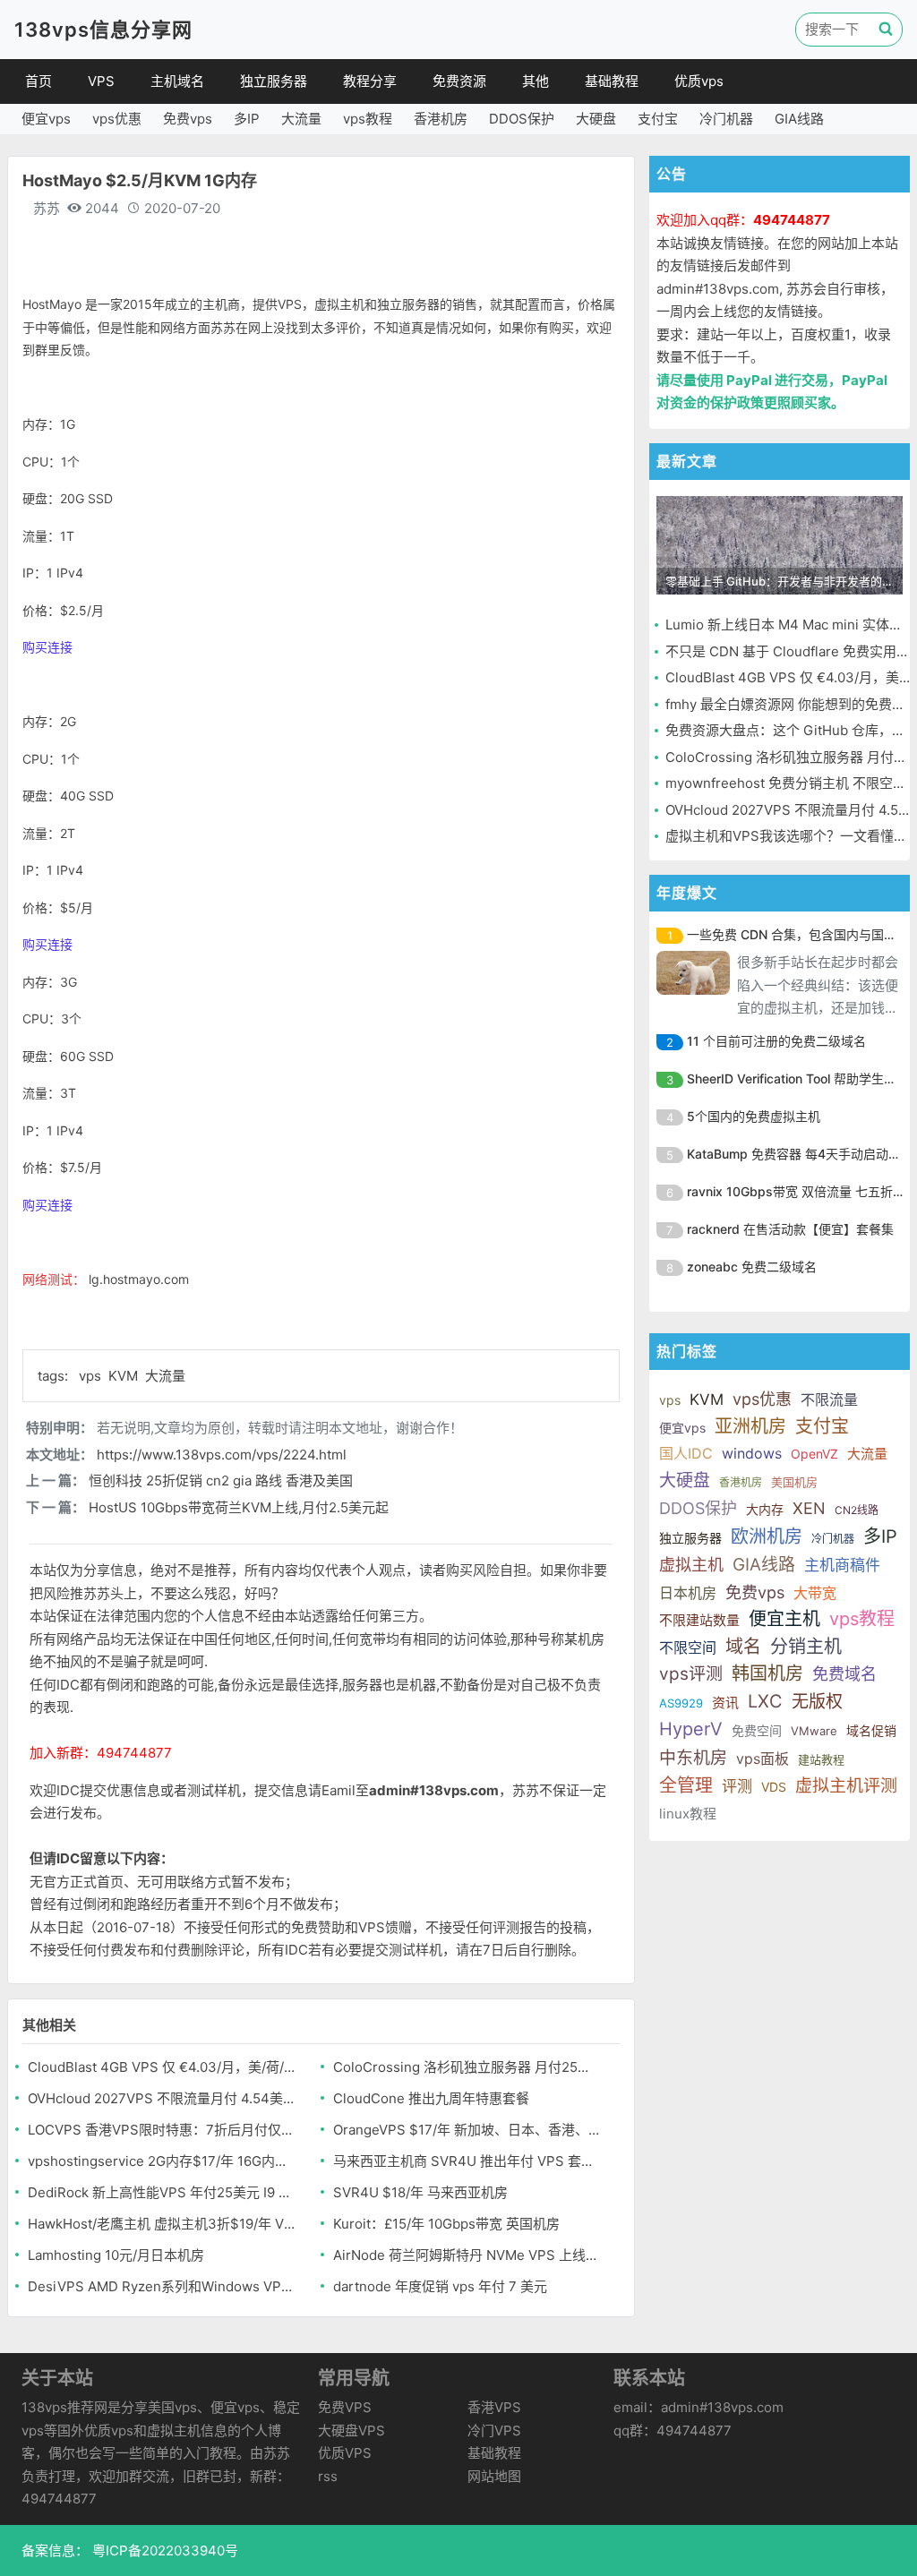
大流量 (301, 119)
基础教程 (612, 81)
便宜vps (46, 119)
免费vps (188, 119)
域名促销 (871, 1730)
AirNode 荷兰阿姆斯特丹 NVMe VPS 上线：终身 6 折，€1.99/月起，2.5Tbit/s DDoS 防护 (467, 2255)
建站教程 (821, 1759)
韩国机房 (767, 1673)
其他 (536, 81)
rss (328, 2476)
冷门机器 (726, 119)
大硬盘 (596, 119)
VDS (774, 1787)
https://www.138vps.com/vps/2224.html (222, 1455)
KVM (125, 1376)
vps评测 (691, 1674)
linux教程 (688, 1814)
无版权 (817, 1702)
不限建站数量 (699, 1620)
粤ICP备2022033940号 (163, 2550)
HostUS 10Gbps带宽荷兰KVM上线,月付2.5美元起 (239, 1507)
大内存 (765, 1509)
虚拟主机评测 (846, 1786)
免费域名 (844, 1674)
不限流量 (829, 1399)
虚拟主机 (691, 1565)
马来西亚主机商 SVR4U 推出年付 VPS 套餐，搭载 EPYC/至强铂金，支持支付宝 (467, 2161)
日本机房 (688, 1593)
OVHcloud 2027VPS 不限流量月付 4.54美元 (162, 2098)
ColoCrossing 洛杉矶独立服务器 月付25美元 (467, 2067)
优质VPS (345, 2453)
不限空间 (688, 1647)
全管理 (686, 1785)
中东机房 (693, 1758)
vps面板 (763, 1759)
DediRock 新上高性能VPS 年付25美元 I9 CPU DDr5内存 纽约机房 (162, 2192)
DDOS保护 (522, 119)
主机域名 (177, 81)
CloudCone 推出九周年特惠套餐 (431, 2098)
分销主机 (806, 1647)
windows (752, 1453)
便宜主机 (784, 1619)
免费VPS (345, 2407)
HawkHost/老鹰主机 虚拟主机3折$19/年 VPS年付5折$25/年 (162, 2224)
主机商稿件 (842, 1565)
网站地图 (494, 2476)
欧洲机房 (767, 1536)
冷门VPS (494, 2431)
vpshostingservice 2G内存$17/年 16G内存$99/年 (162, 2161)
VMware (814, 1731)
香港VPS (494, 2407)
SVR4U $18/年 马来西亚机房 (420, 2192)
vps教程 (368, 119)
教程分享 (370, 81)
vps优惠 (117, 119)
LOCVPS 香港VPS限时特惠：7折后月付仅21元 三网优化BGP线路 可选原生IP (162, 2130)
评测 (737, 1786)
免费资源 (459, 81)
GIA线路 (799, 119)
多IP (247, 119)
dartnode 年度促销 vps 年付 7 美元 (440, 2286)
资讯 (725, 1703)
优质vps (699, 81)
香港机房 (441, 119)
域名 (743, 1647)
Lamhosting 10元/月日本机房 (116, 2255)
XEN (809, 1508)
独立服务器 (274, 81)
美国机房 (794, 1482)
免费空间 (757, 1730)
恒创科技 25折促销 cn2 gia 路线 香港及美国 (221, 1481)
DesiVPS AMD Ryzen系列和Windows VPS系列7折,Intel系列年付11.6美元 (162, 2286)
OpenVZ (814, 1454)
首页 (39, 81)
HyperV (691, 1729)
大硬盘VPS (351, 2431)
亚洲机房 (750, 1426)
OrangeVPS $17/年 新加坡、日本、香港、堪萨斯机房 (467, 2130)
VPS (101, 81)
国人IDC (686, 1453)
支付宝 (658, 119)
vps (92, 1376)
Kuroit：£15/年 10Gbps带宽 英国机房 (446, 2224)
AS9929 (681, 1703)
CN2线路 (857, 1510)
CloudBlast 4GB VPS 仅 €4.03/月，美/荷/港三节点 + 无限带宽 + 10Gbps (162, 2067)
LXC (765, 1701)
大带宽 (815, 1593)
